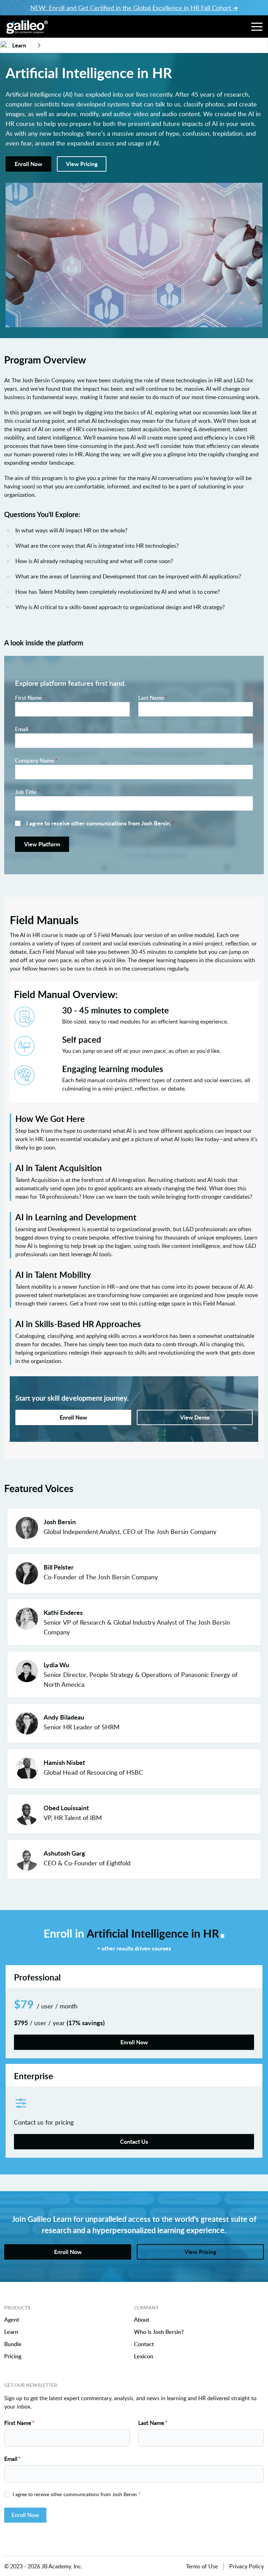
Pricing (13, 2356)
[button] (257, 27)
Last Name (153, 698)
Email (23, 729)
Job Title (27, 792)
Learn (11, 2332)
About (142, 2320)
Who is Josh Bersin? (159, 2332)
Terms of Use (202, 2566)
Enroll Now (25, 2515)
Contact (144, 2344)
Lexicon (144, 2356)
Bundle (13, 2344)
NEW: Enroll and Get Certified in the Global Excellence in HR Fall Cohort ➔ (134, 8)
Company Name (36, 761)
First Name (30, 698)
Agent (12, 2320)
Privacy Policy (247, 2566)
